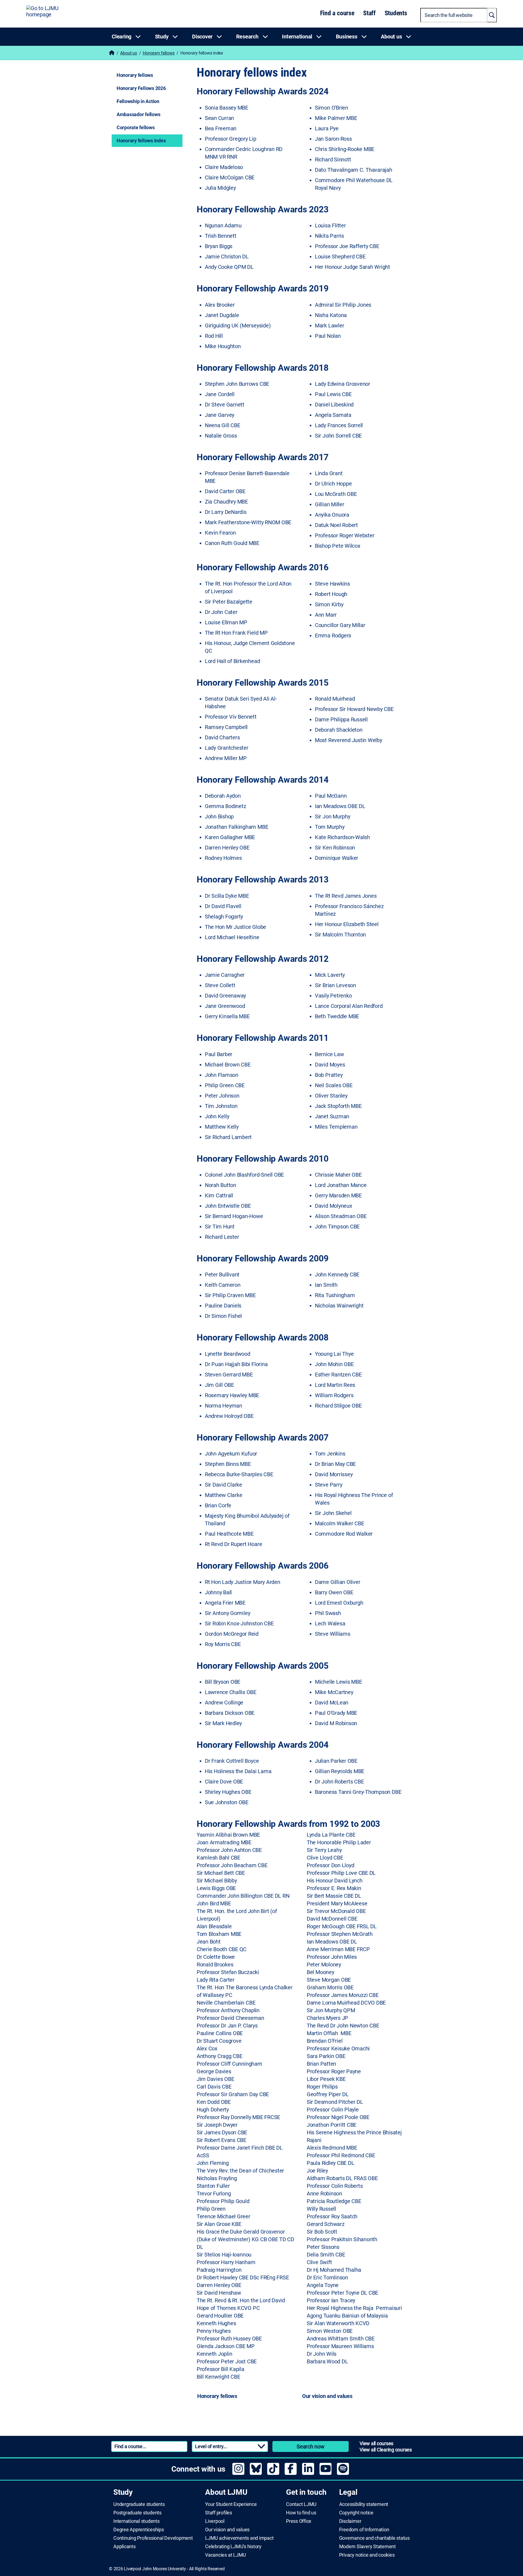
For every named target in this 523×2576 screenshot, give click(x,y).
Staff (369, 13)
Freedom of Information (364, 2530)
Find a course (337, 13)
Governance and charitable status (374, 2538)
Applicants (124, 2547)
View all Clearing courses (386, 2450)
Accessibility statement (364, 2504)
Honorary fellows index (141, 141)
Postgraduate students (137, 2513)
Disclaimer (350, 2521)
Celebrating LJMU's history (233, 2547)
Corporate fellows (136, 127)
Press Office (299, 2521)
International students (136, 2521)
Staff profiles (219, 2513)
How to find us (301, 2513)
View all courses (376, 2443)
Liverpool (215, 2521)
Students (396, 13)
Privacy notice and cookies (367, 2555)
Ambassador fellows (139, 114)
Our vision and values (227, 2530)
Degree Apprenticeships (139, 2530)
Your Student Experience (231, 2504)
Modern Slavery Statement (367, 2547)
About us (128, 53)
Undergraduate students (139, 2504)
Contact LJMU (301, 2504)
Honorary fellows (159, 53)
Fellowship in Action (138, 101)
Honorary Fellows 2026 (141, 88)
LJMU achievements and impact (239, 2538)
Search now (311, 2447)
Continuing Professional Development (153, 2538)
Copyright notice (356, 2513)
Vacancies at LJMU (226, 2555)
